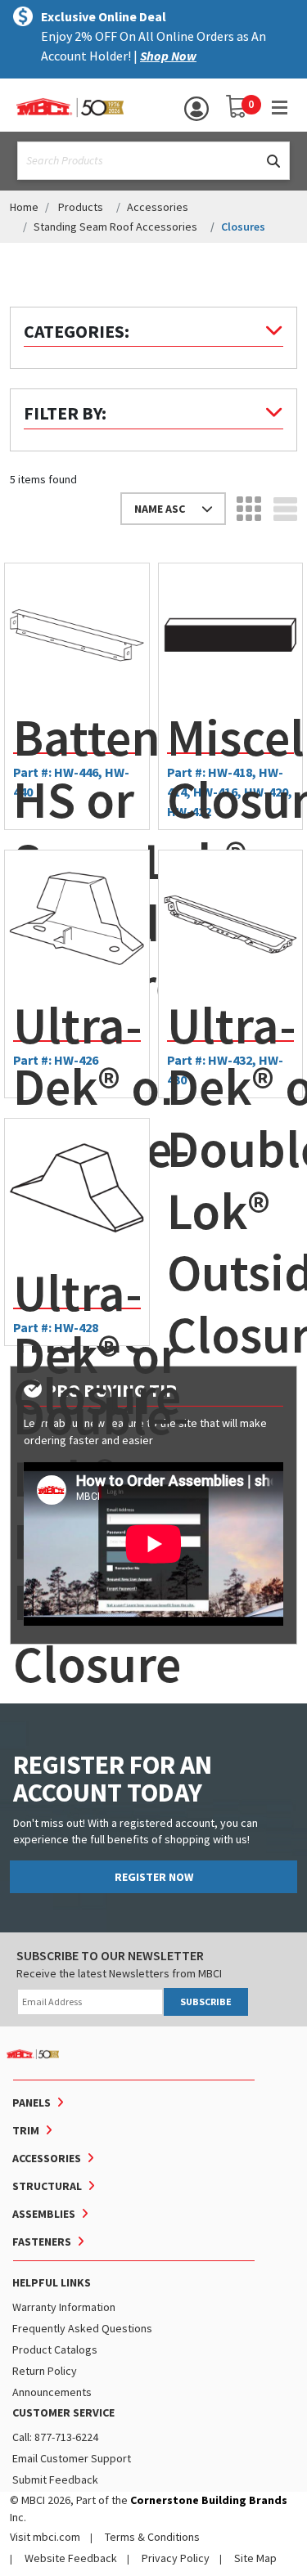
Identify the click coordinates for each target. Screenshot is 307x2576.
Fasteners (42, 2242)
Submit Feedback (55, 2480)
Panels (32, 2103)
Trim (26, 2130)
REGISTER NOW (154, 1877)
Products (81, 207)
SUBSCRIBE (206, 2002)
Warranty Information (64, 2307)
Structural (47, 2186)
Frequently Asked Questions (82, 2328)
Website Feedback (71, 2558)
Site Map (255, 2558)
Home (24, 207)
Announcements (52, 2392)
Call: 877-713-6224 (55, 2437)
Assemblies (44, 2214)
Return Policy (45, 2371)
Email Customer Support (72, 2458)
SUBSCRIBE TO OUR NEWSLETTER (110, 1955)
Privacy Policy (176, 2558)
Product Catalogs (55, 2349)
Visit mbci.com (45, 2537)
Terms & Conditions (152, 2537)
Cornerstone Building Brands (209, 2500)
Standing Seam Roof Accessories (115, 227)
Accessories (158, 207)
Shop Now (168, 56)
